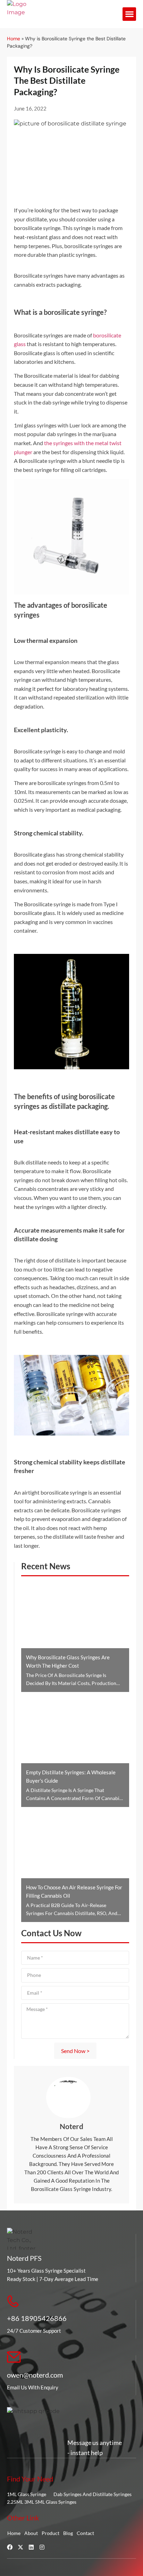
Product (51, 2533)
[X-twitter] (20, 2547)
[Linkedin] (31, 2547)
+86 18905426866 (37, 2318)
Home (14, 39)
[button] (129, 14)
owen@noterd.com (35, 2375)
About (31, 2533)
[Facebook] (10, 2547)
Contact (85, 2533)
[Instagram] (42, 2547)
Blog (68, 2533)
